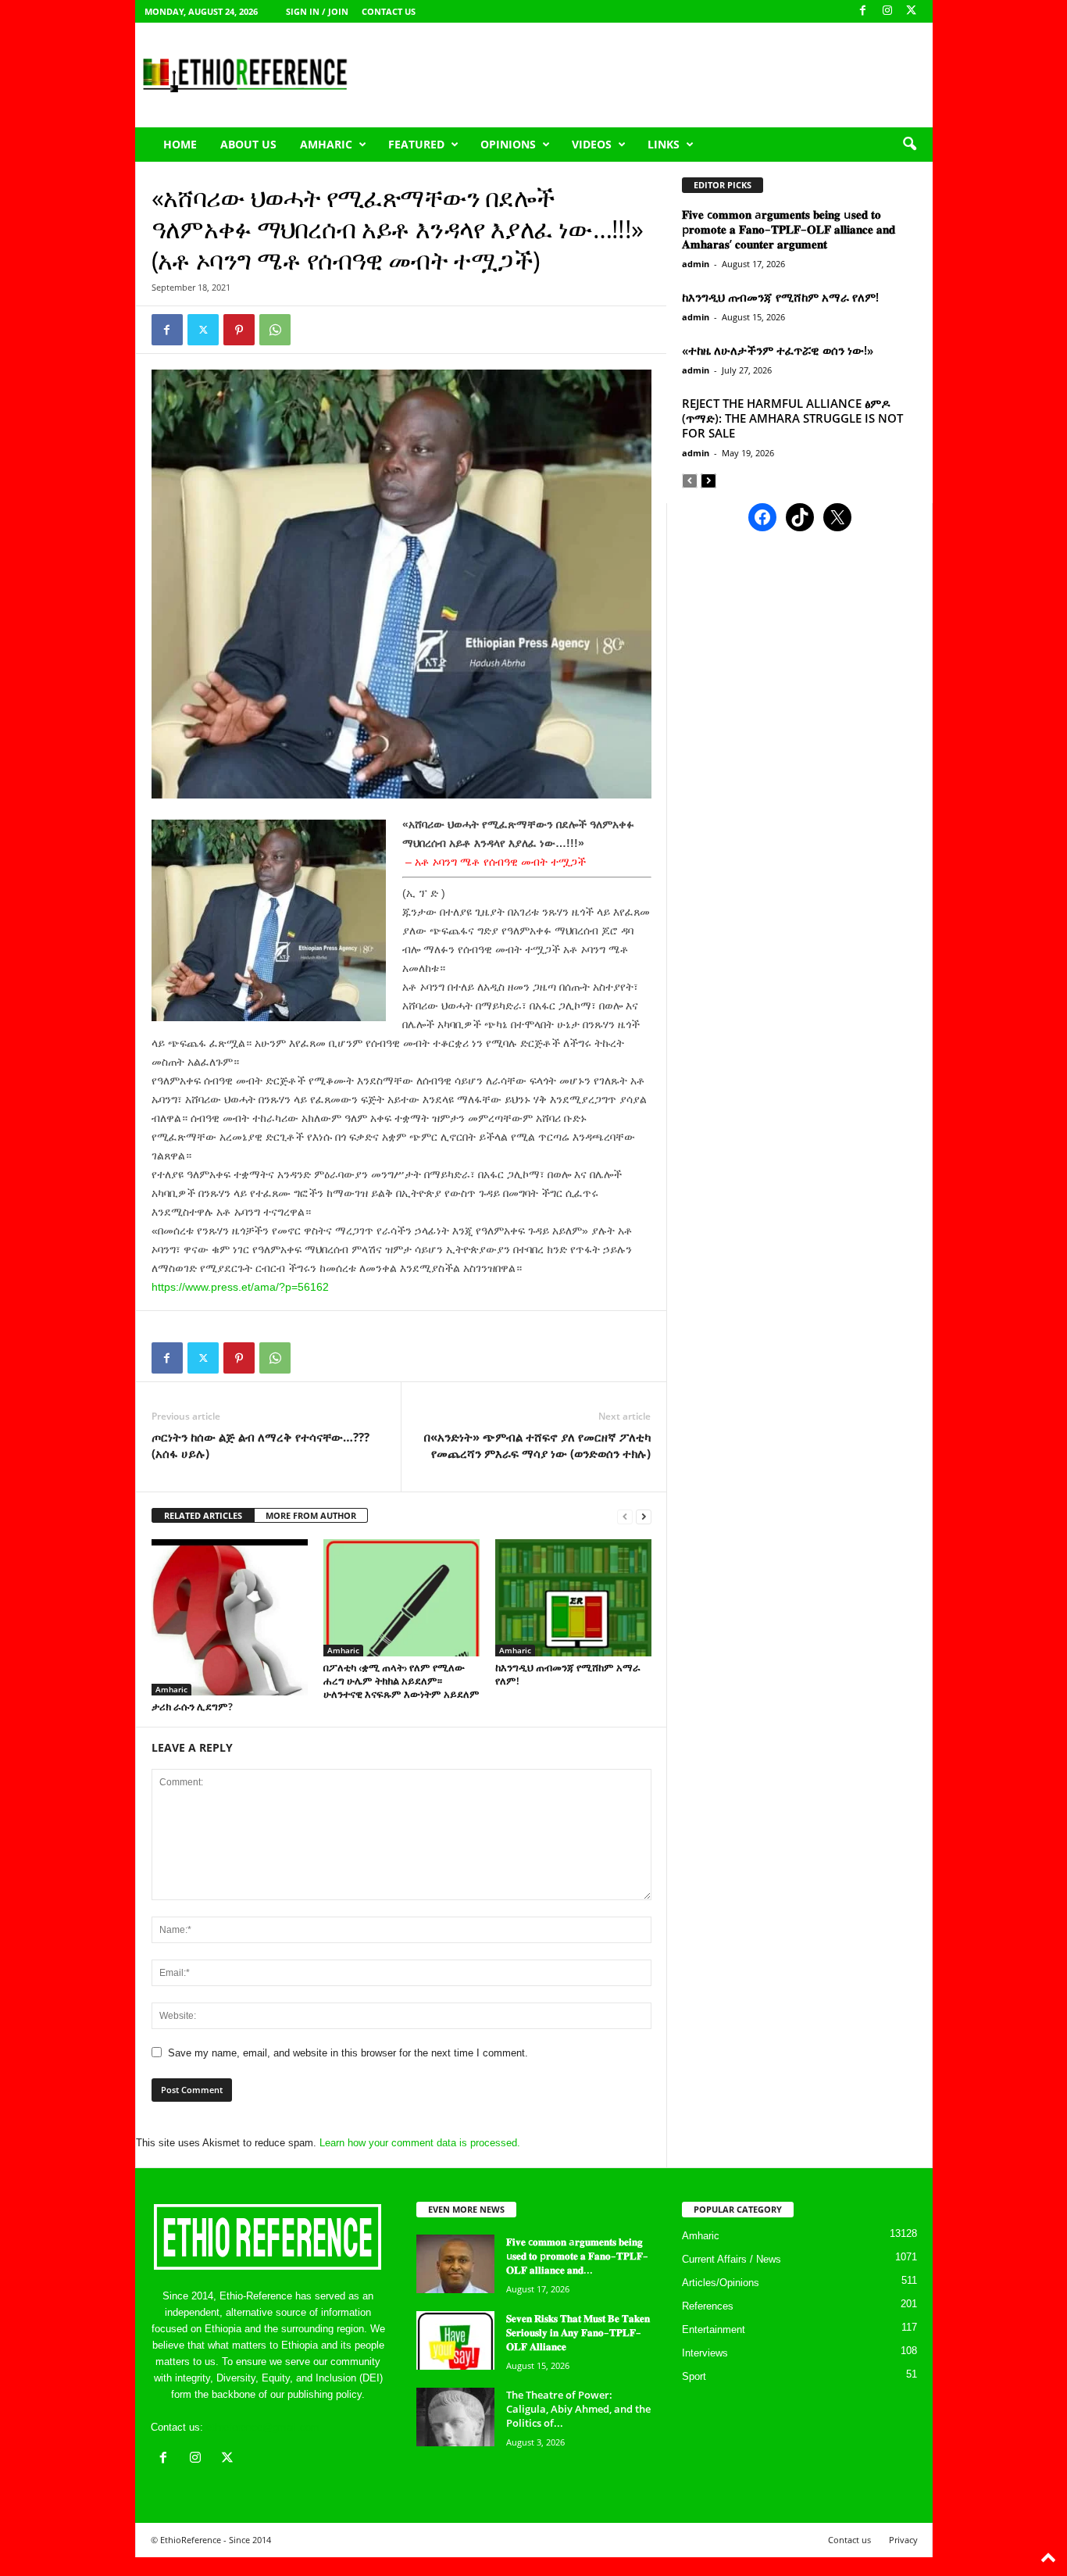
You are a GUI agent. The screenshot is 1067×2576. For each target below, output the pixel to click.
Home (180, 144)
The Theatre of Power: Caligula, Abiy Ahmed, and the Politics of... (578, 2409)
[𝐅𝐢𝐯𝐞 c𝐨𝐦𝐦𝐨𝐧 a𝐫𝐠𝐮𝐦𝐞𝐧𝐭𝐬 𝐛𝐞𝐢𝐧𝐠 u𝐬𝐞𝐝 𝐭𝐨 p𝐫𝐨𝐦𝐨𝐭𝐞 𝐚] (455, 2264)
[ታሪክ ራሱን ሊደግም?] (230, 1617)
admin (696, 264)
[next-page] (644, 1516)
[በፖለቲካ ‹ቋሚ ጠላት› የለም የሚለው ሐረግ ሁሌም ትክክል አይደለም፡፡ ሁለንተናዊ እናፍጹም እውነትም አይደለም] (401, 1598)
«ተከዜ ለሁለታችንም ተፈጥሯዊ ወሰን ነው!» (778, 350)
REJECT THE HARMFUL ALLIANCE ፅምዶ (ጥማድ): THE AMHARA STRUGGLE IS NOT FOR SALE (792, 418)
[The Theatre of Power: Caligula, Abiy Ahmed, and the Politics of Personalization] (455, 2417)
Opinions (508, 144)
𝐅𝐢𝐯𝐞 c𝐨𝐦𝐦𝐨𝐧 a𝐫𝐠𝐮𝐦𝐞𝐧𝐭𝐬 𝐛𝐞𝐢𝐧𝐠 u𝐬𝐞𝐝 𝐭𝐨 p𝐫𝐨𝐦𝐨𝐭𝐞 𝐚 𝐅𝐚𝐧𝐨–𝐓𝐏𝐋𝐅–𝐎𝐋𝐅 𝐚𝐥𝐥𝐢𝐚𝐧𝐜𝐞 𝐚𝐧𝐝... (577, 2256)
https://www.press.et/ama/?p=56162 (240, 1287)
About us (248, 144)
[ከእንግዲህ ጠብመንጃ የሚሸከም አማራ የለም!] (573, 1598)
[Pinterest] (239, 330)
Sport (694, 2376)
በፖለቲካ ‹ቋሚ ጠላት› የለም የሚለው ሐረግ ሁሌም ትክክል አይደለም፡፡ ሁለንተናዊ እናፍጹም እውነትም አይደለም (401, 1681)
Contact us (389, 11)
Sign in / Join (317, 11)
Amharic (326, 144)
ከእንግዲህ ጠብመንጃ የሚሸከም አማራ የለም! (568, 1674)
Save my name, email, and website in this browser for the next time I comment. (348, 2053)
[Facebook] (863, 11)
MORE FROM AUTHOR (311, 1515)
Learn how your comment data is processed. (420, 2143)
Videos (592, 144)
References (708, 2306)
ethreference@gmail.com (263, 2427)
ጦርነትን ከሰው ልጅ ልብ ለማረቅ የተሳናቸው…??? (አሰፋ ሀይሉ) (261, 1445)
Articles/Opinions (721, 2283)
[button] (909, 145)
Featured (416, 144)
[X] (912, 11)
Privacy (903, 2540)
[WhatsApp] (275, 330)
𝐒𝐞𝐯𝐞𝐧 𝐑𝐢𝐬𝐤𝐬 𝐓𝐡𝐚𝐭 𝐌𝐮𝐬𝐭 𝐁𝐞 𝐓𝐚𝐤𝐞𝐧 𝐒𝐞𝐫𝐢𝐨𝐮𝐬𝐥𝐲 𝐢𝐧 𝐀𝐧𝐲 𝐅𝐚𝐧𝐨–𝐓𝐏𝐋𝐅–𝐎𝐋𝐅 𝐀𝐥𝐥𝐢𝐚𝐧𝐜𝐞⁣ (578, 2332)
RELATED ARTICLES (203, 1515)
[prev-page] (625, 1516)
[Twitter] (203, 330)
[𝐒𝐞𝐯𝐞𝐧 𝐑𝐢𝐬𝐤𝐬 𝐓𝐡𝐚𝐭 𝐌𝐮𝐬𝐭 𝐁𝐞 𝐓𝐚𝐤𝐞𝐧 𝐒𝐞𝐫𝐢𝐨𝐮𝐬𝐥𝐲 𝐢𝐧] (455, 2340)
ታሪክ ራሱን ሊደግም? (192, 1706)
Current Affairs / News (732, 2259)
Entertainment (714, 2329)
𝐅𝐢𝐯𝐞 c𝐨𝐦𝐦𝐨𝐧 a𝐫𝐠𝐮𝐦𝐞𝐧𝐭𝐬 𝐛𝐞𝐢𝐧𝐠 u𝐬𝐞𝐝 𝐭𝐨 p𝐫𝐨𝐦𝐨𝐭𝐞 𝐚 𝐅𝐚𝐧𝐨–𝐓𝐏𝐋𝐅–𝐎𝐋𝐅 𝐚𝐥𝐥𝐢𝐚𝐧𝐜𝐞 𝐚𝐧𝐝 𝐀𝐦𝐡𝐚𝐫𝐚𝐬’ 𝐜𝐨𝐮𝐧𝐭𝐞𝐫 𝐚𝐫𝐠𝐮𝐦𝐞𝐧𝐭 (789, 229)
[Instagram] (887, 11)
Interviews (705, 2353)
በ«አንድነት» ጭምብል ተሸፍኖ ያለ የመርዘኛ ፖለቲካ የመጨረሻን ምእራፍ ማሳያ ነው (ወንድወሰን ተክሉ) (537, 1445)
